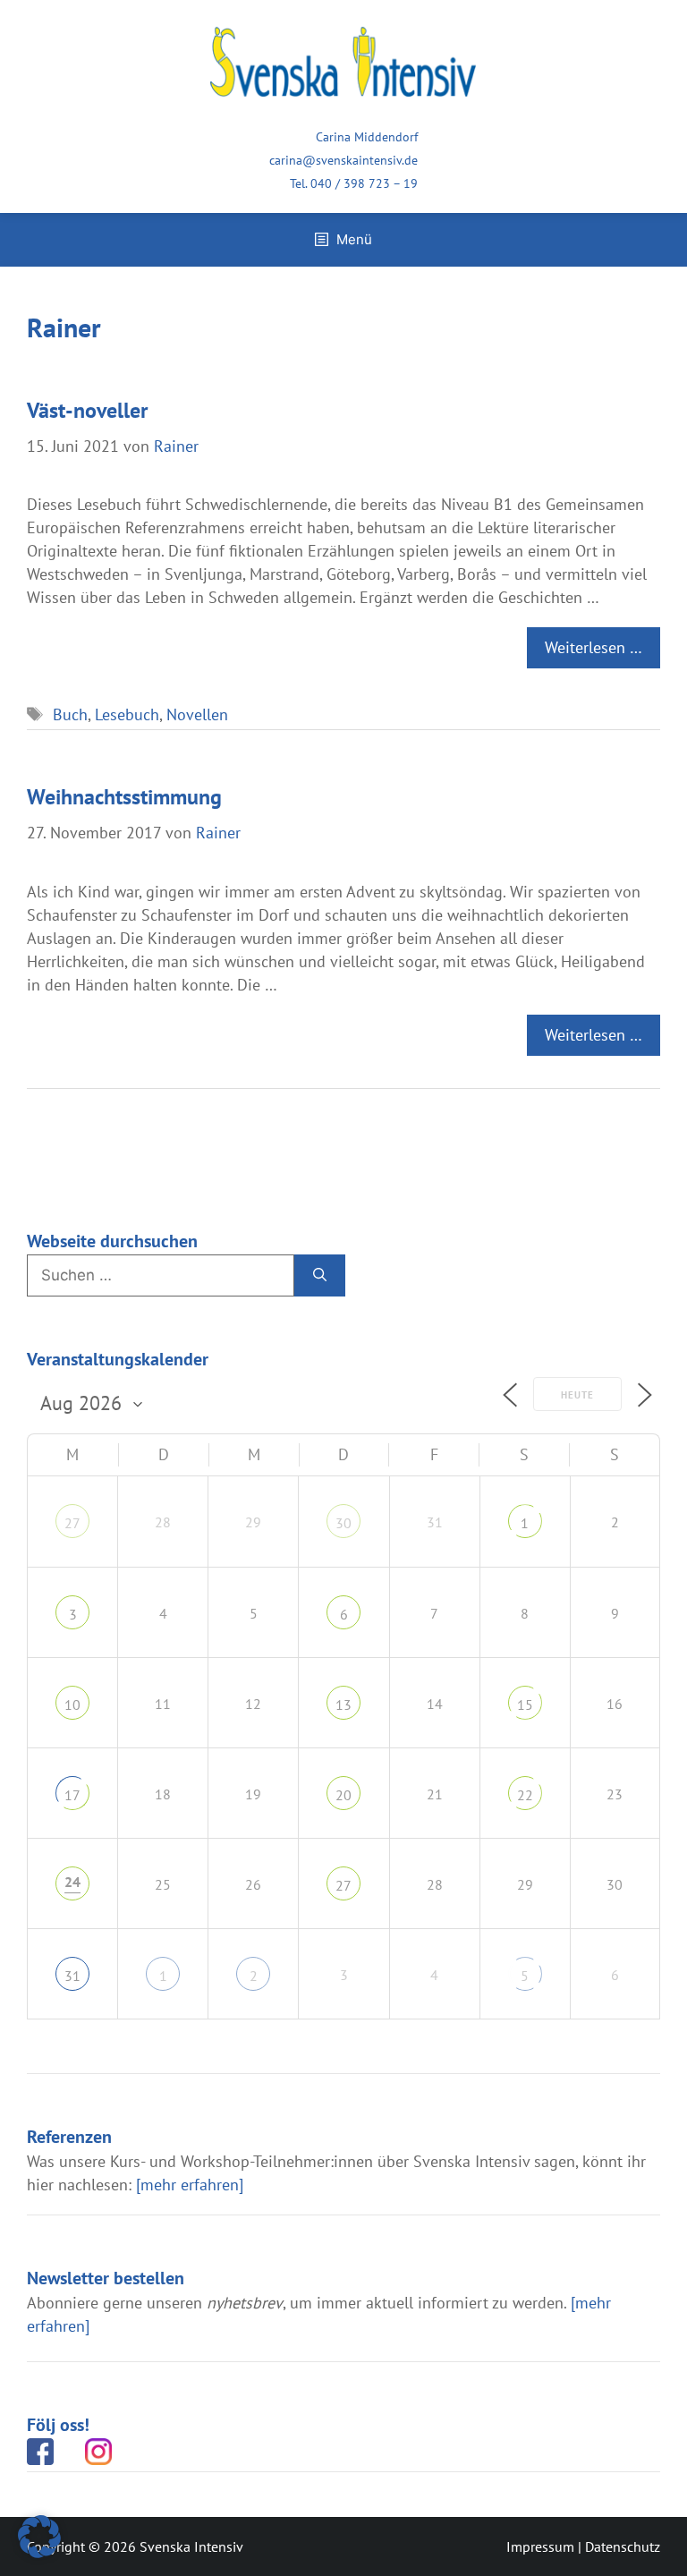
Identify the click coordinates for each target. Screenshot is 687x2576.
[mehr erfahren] (190, 2185)
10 (72, 1705)
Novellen (197, 714)
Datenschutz (623, 2546)
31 (72, 1976)
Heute (577, 1395)
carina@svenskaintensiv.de (343, 160)
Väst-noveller (87, 410)
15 (525, 1705)
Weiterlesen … (594, 647)
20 (343, 1795)
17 (72, 1795)
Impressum (540, 2546)
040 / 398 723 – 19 (364, 183)
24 (72, 1882)
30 (343, 1523)
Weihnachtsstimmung (124, 797)
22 (525, 1795)
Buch (70, 714)
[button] (39, 2537)
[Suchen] (320, 1276)
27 (72, 1523)
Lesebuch (127, 714)
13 (343, 1705)
